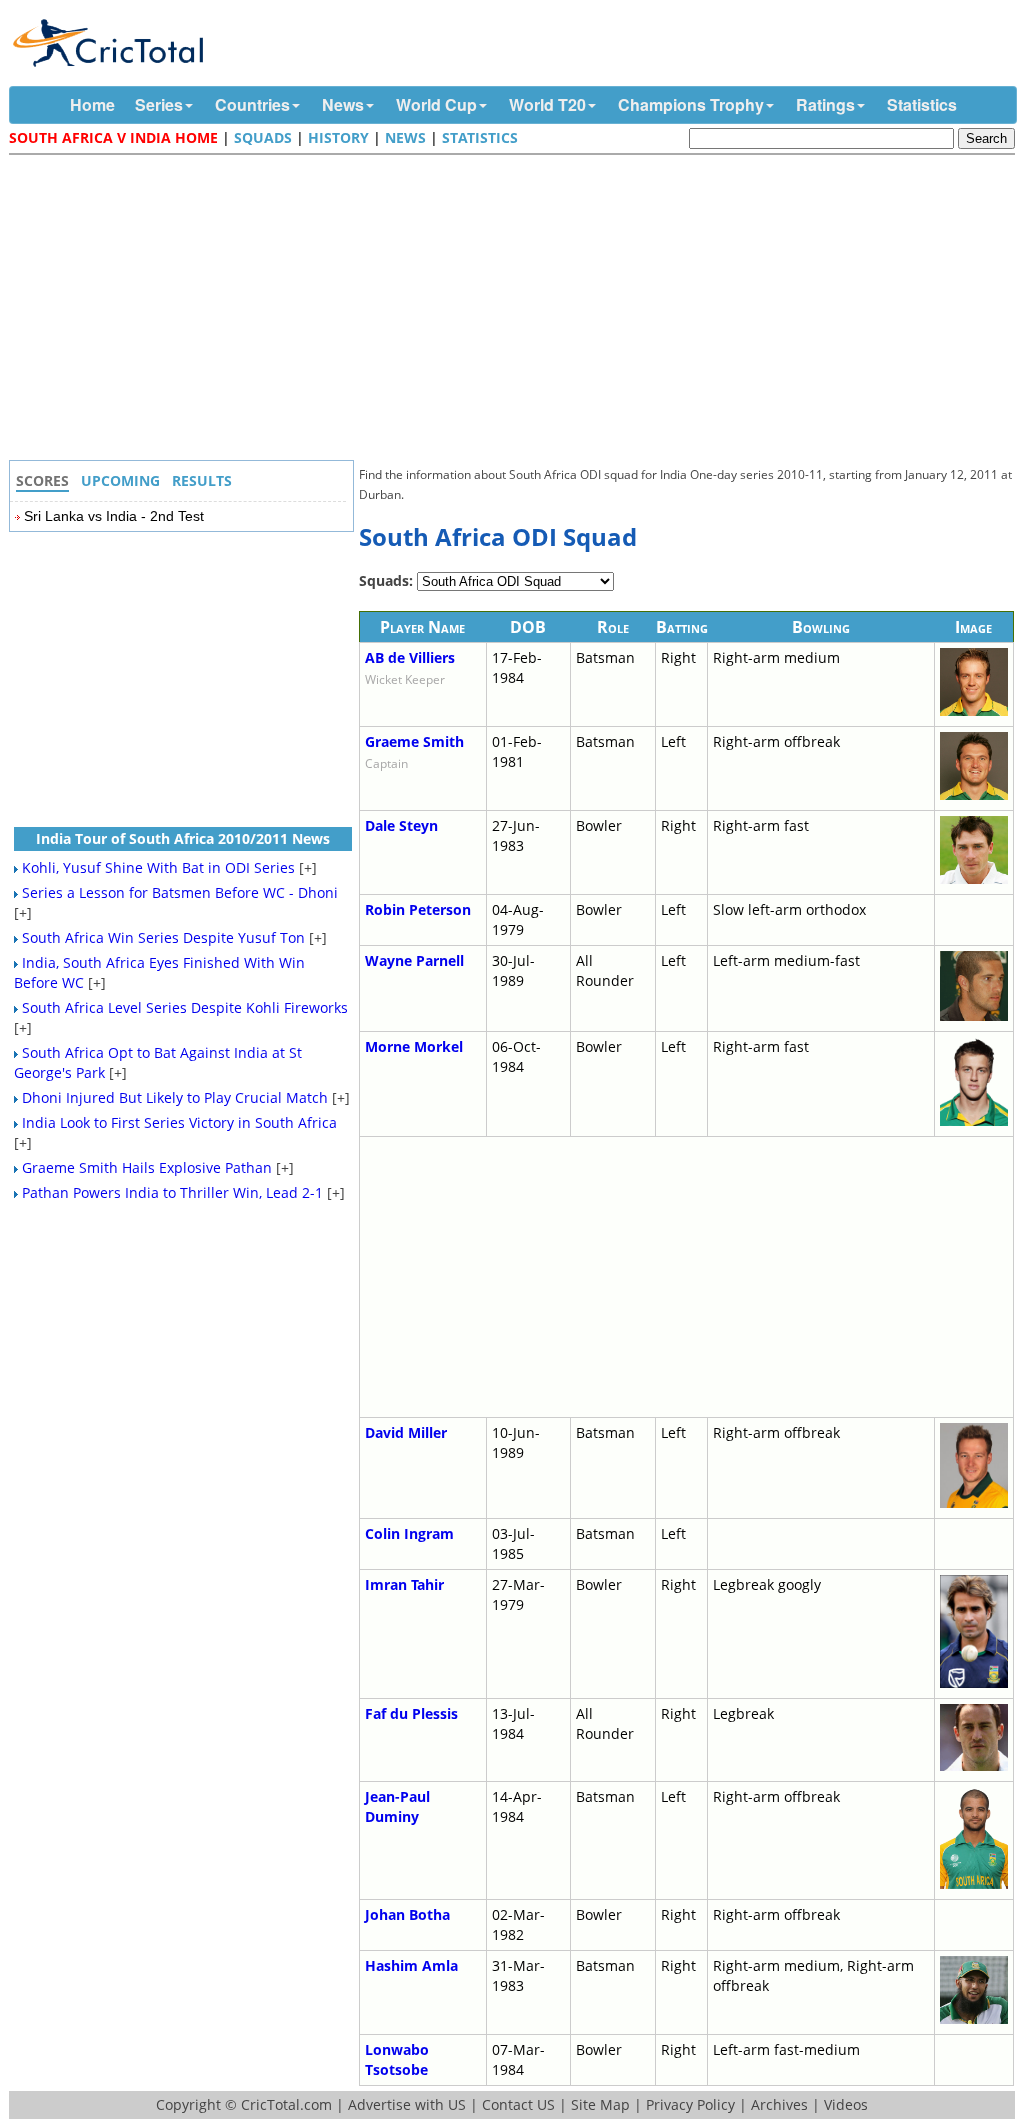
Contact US (518, 2104)
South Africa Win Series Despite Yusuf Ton (163, 937)
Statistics (922, 104)
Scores (42, 480)
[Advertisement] (517, 310)
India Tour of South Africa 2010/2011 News (183, 838)
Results (202, 480)
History (338, 137)
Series (159, 104)
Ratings (825, 104)
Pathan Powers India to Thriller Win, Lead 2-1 (172, 1192)
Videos (846, 2104)
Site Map (600, 2104)
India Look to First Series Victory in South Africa (179, 1122)
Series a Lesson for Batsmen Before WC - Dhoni (180, 892)
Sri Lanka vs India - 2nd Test (114, 516)
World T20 (547, 104)
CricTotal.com (286, 2104)
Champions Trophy (691, 104)
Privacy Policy (690, 2104)
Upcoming (120, 480)
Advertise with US (407, 2104)
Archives (779, 2104)
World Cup (436, 104)
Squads (263, 137)
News (343, 104)
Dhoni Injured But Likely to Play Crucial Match (175, 1097)
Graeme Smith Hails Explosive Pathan (147, 1167)
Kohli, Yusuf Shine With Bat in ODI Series (158, 867)
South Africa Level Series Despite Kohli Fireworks (185, 1007)
